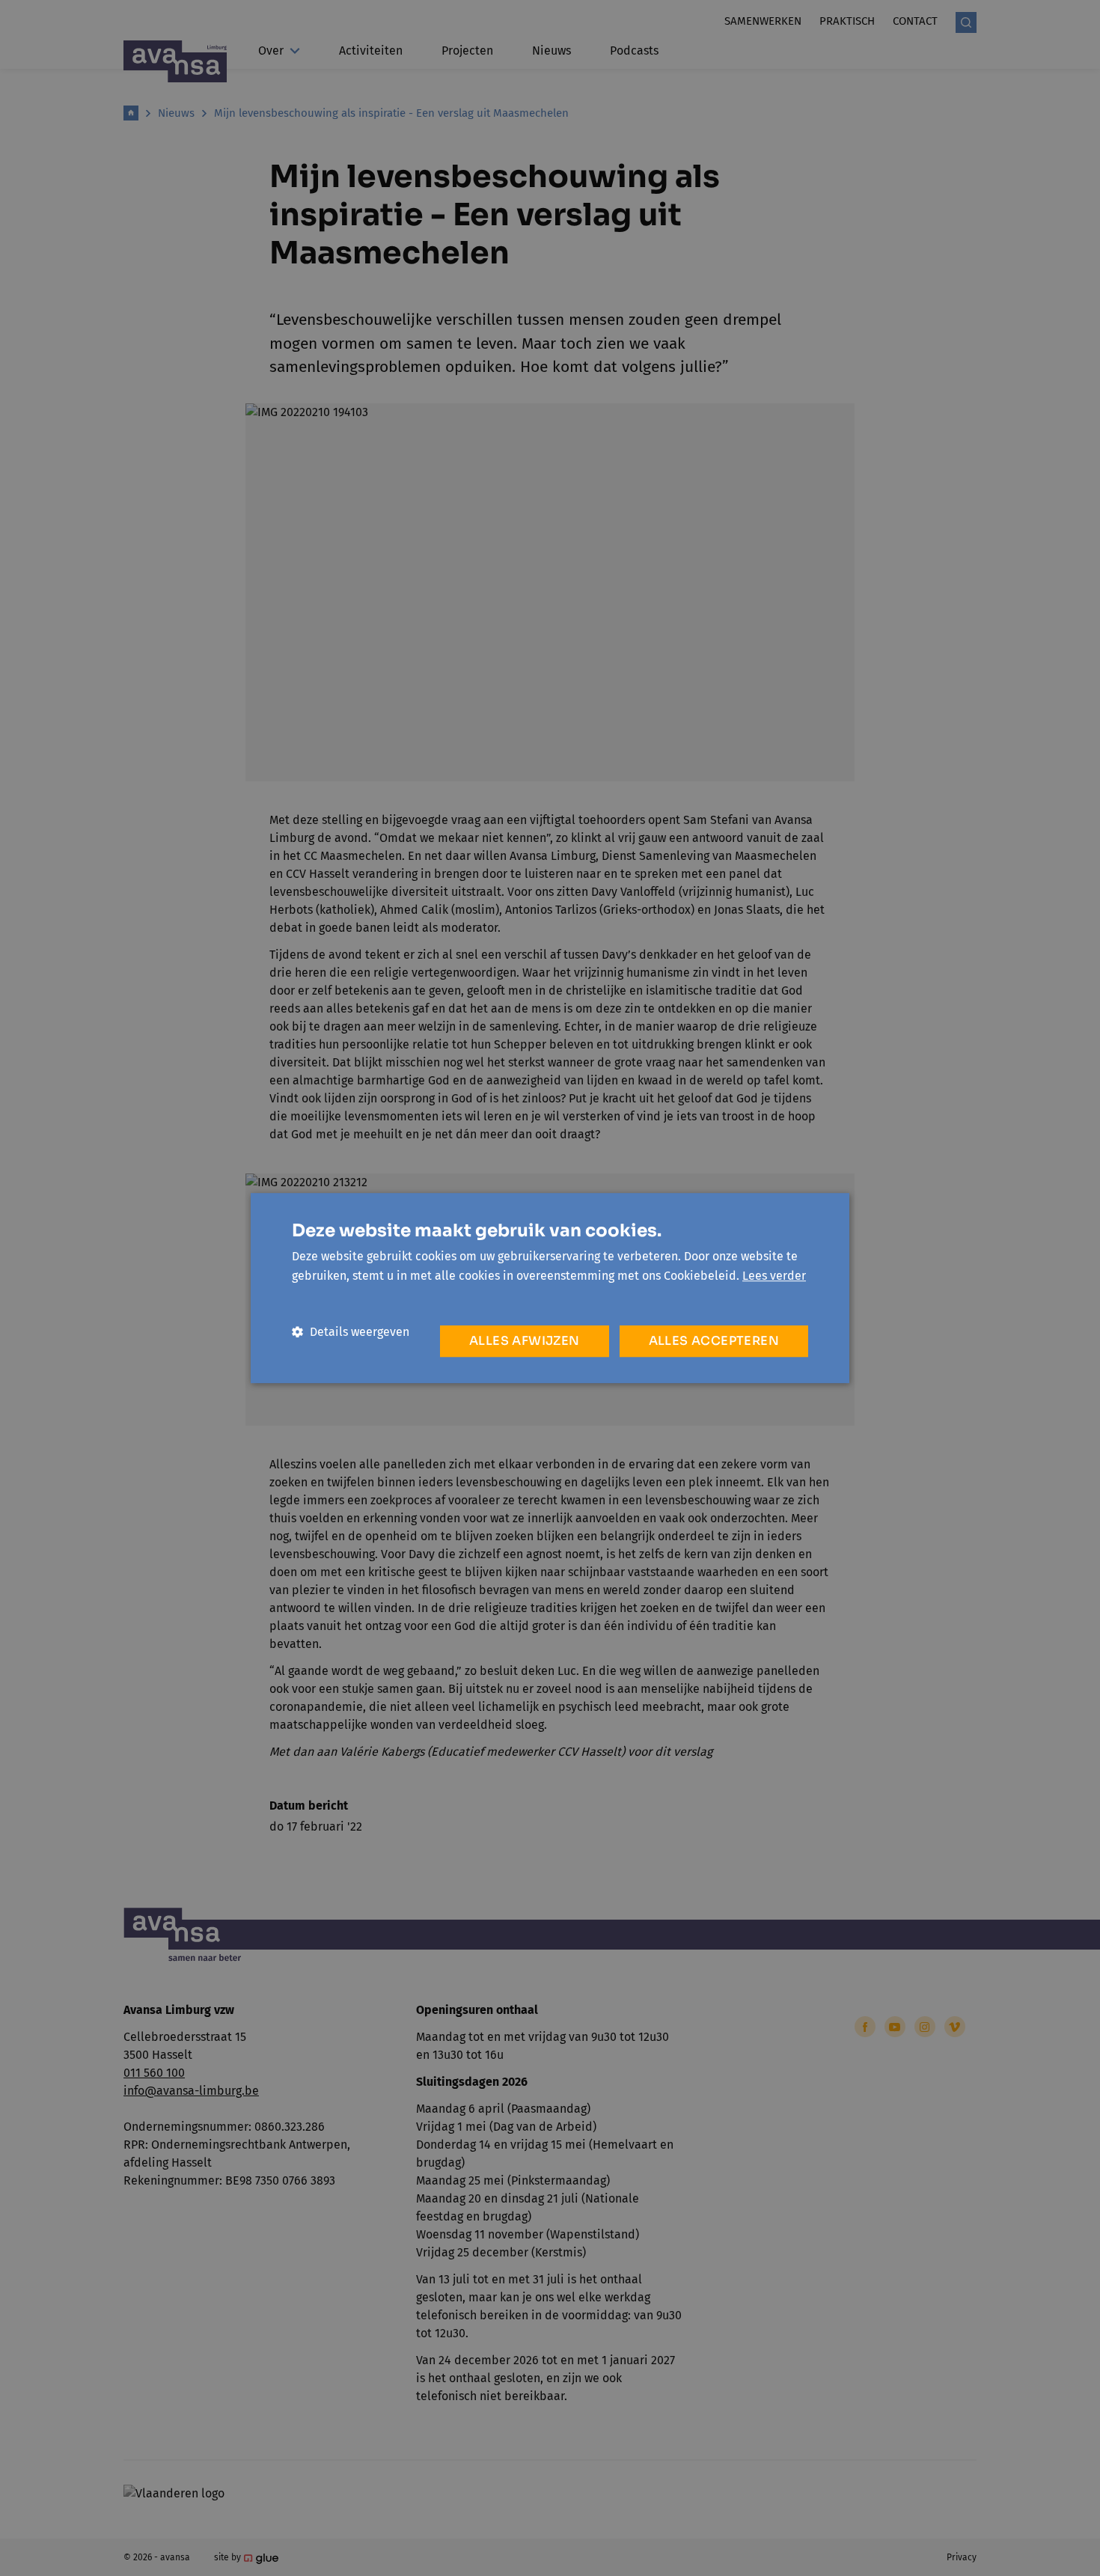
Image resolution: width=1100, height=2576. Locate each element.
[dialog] (550, 1288)
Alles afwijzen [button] (525, 1341)
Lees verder (774, 1276)
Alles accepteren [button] (714, 1341)
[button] (351, 1332)
